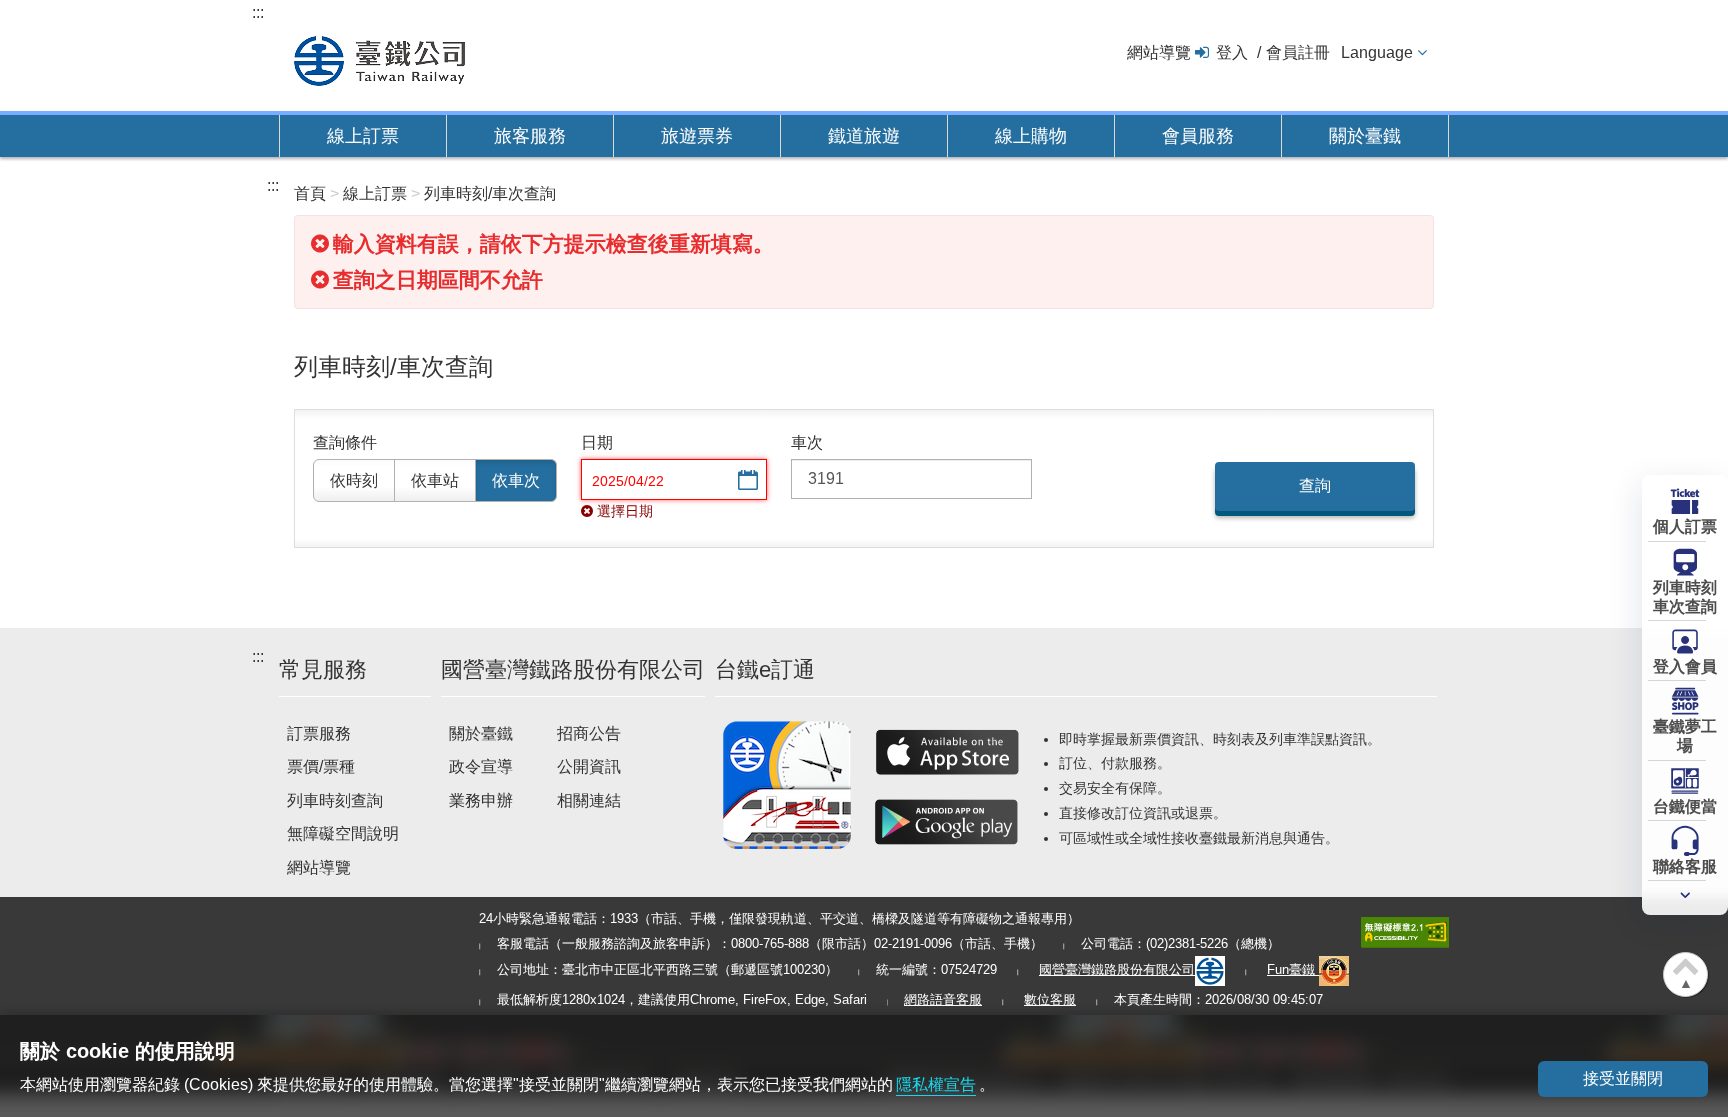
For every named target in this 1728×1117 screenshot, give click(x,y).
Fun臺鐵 (1293, 969)
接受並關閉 (1623, 1078)
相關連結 (589, 800)
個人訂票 (1685, 526)
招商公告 (589, 733)
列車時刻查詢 (335, 800)
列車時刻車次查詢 (1685, 597)
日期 (597, 442)
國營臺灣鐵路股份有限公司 (1117, 969)
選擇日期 (746, 481)
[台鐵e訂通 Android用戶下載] (947, 822)
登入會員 (1685, 666)
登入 (1232, 52)
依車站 (435, 480)
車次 (807, 442)
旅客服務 (530, 136)
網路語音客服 (943, 999)
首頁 (310, 193)
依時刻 (354, 480)
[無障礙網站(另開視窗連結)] (1405, 930)
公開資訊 (589, 766)
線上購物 (1031, 136)
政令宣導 (481, 766)
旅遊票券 (697, 136)
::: (258, 12)
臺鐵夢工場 (1685, 736)
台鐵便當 (1685, 806)
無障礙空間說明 (343, 833)
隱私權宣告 (936, 1084)
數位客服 (1050, 999)
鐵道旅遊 (864, 136)
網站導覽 (1159, 52)
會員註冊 (1298, 52)
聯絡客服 (1685, 866)
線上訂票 (363, 136)
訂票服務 (319, 733)
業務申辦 (481, 800)
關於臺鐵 (1365, 136)
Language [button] (1377, 52)
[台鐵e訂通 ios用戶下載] (947, 752)
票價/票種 (321, 766)
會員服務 (1198, 136)
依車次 (516, 480)
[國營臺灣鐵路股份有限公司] (379, 58)
